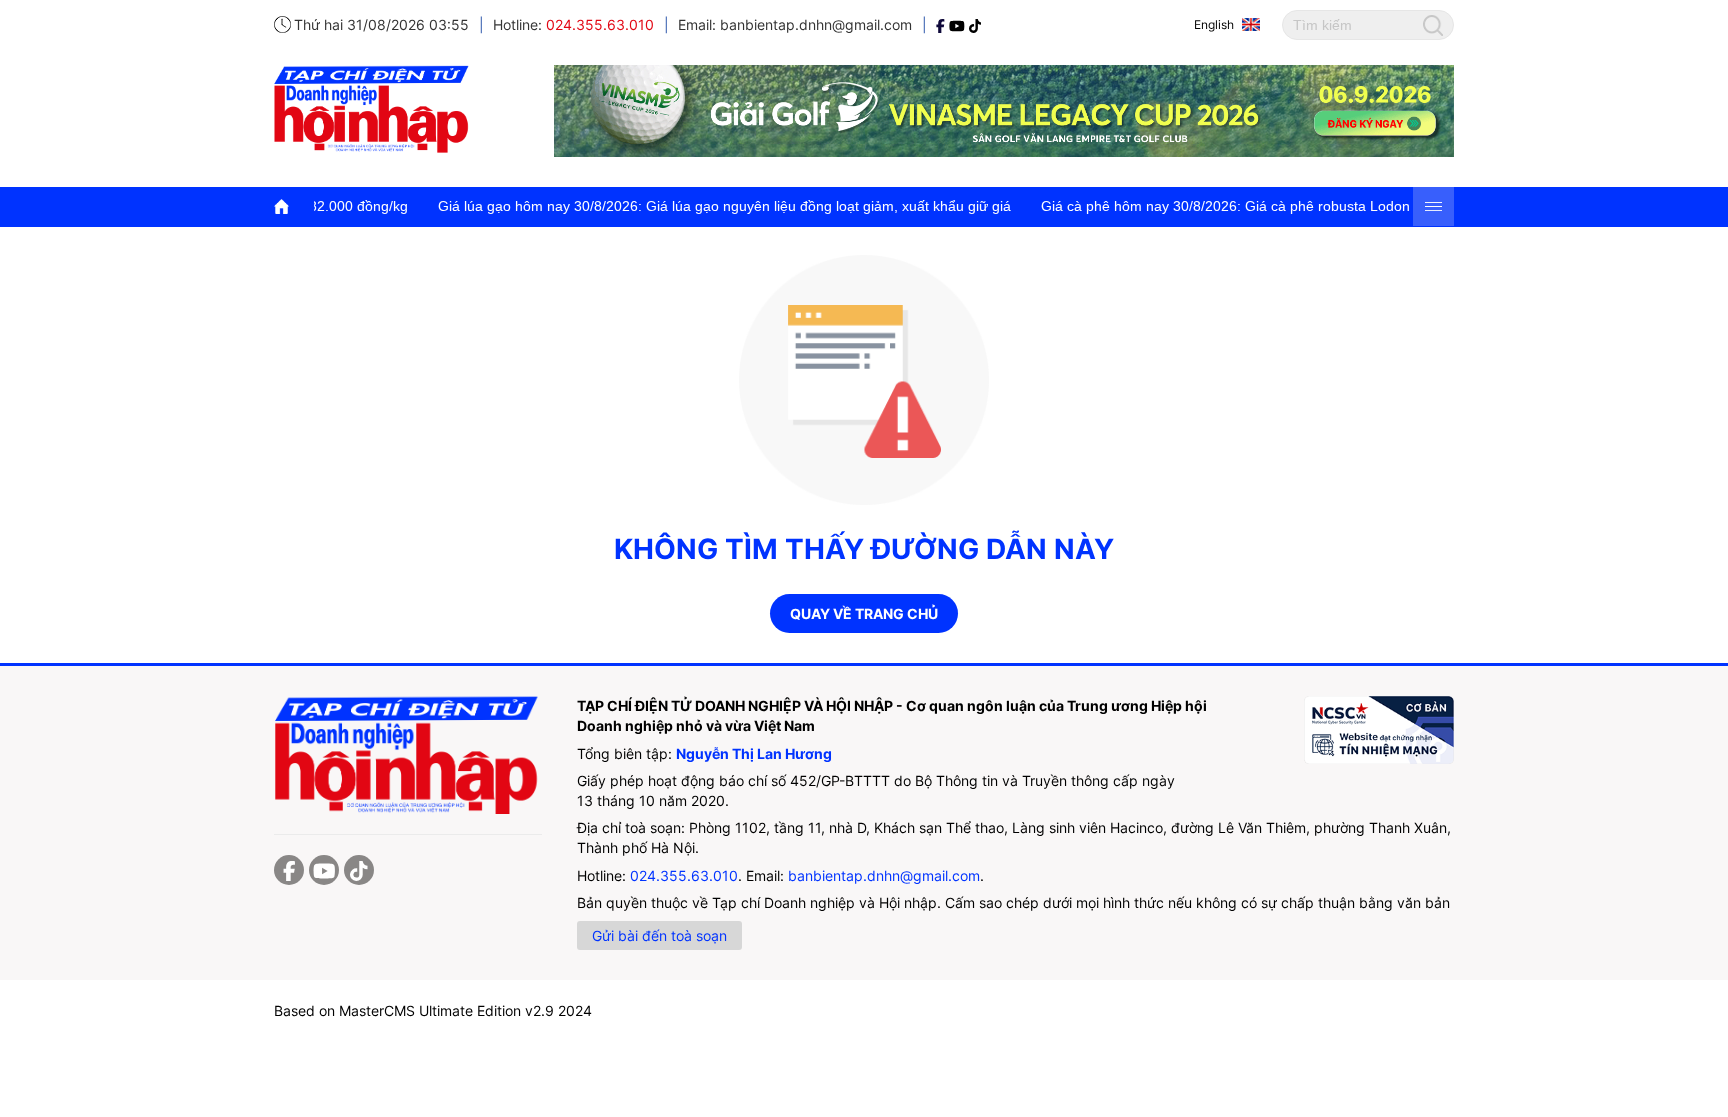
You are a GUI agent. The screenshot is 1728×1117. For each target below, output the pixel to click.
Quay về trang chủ (864, 613)
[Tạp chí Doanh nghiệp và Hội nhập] (942, 24)
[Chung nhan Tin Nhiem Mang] (1379, 730)
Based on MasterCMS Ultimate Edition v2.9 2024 (433, 1010)
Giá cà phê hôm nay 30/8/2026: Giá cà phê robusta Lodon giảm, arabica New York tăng (1282, 206)
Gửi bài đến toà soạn (659, 935)
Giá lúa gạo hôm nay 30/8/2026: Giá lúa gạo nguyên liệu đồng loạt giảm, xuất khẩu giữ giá (688, 206)
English (1214, 24)
